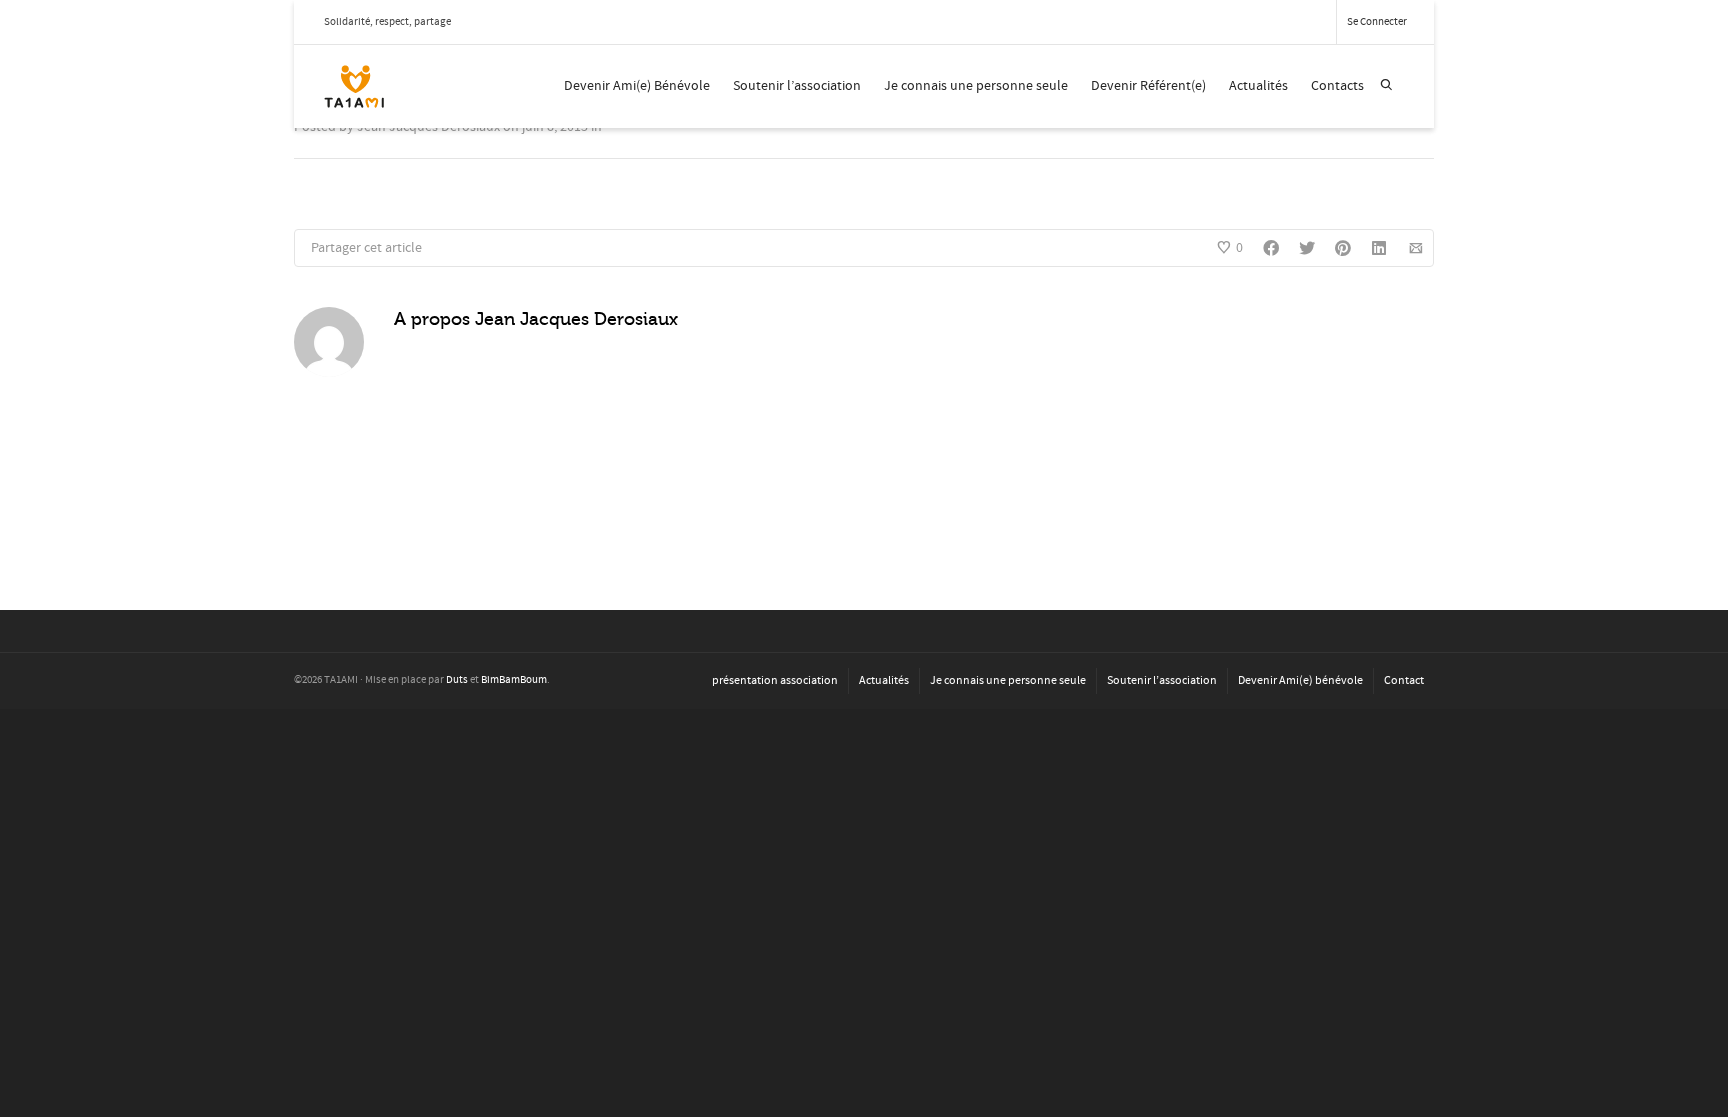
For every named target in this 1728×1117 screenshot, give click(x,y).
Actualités (1258, 86)
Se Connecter (1377, 22)
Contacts (1337, 86)
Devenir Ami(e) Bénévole (637, 86)
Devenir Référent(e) (1148, 86)
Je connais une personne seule (976, 86)
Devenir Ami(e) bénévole (1300, 680)
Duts (457, 680)
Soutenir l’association (797, 86)
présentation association (775, 680)
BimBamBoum (514, 680)
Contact (1404, 680)
